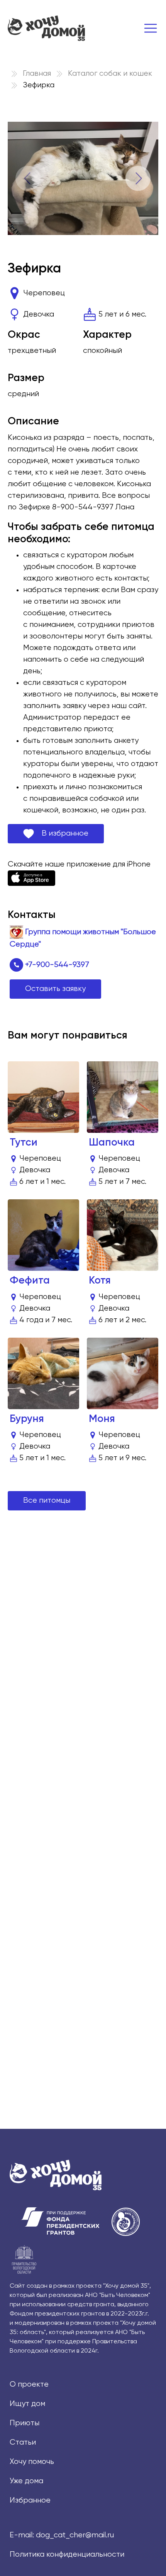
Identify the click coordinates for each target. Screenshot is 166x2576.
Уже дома (26, 2481)
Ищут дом (27, 2404)
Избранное (30, 2500)
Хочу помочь (32, 2462)
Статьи (23, 2442)
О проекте (29, 2384)
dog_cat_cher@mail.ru (75, 2535)
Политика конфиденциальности (67, 2555)
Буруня (27, 1419)
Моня (102, 1419)
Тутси (24, 1143)
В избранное (61, 833)
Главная (37, 74)
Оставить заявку (55, 989)
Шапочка (112, 1143)
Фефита (30, 1281)
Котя (100, 1281)
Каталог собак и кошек (110, 74)
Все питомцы (47, 1501)
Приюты (25, 2423)
